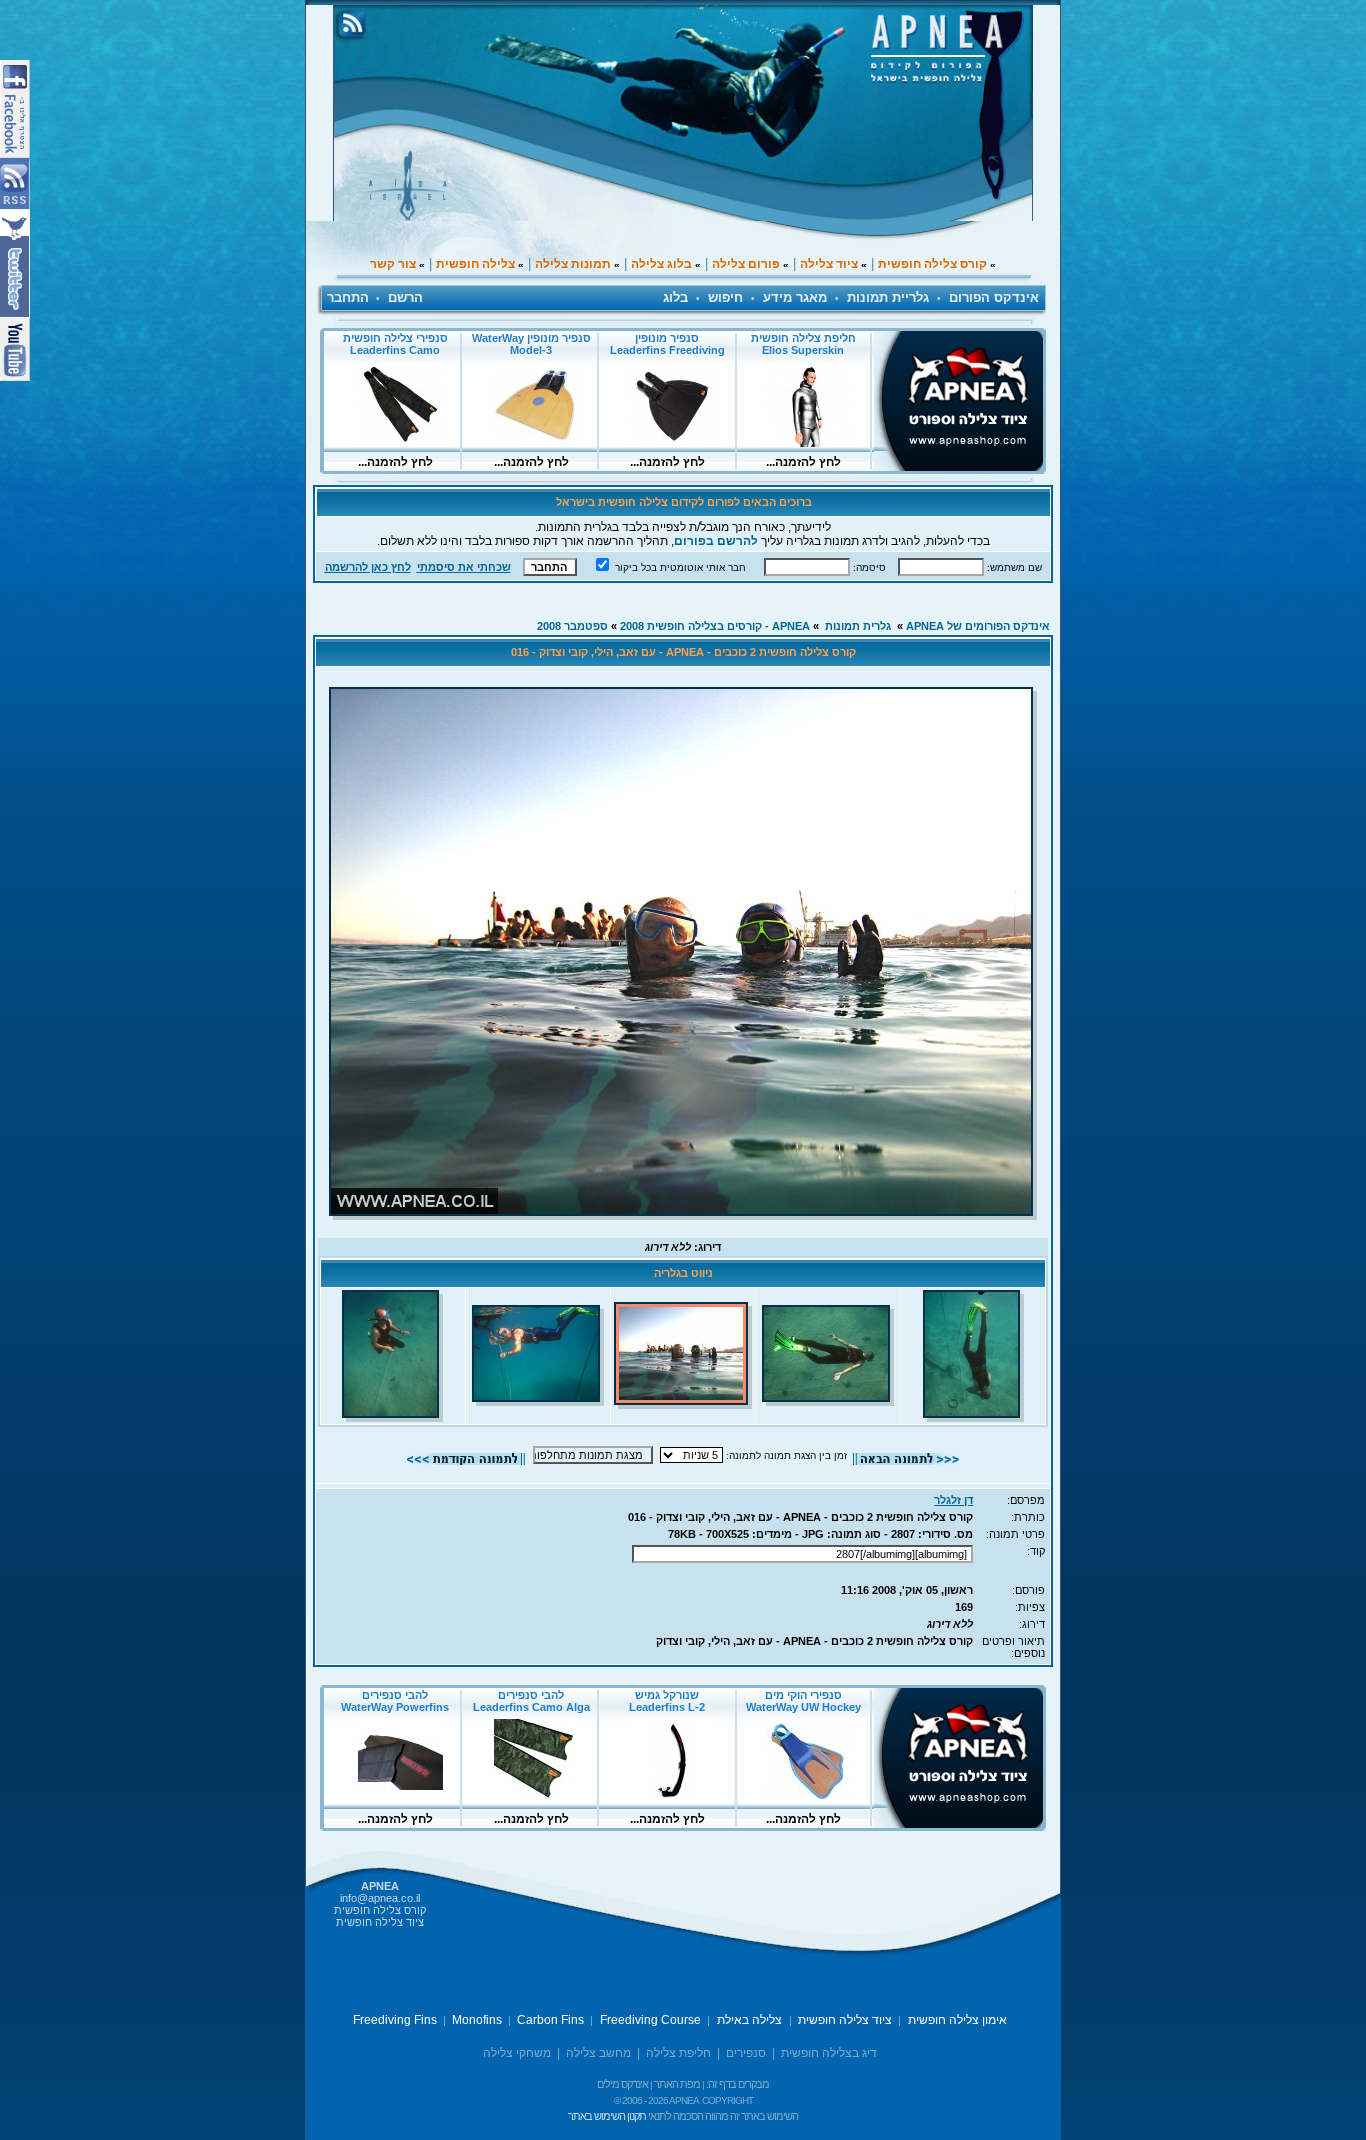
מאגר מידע (795, 297)
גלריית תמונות (888, 297)
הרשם (405, 297)
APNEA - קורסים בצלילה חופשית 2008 (715, 626)
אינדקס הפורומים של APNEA (978, 626)
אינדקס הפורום (994, 297)
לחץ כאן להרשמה (368, 567)
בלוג (675, 297)
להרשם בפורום (716, 541)
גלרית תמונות (858, 626)
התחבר (348, 297)
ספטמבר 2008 (572, 626)
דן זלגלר (953, 1500)
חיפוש (725, 297)
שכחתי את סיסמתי (464, 567)
